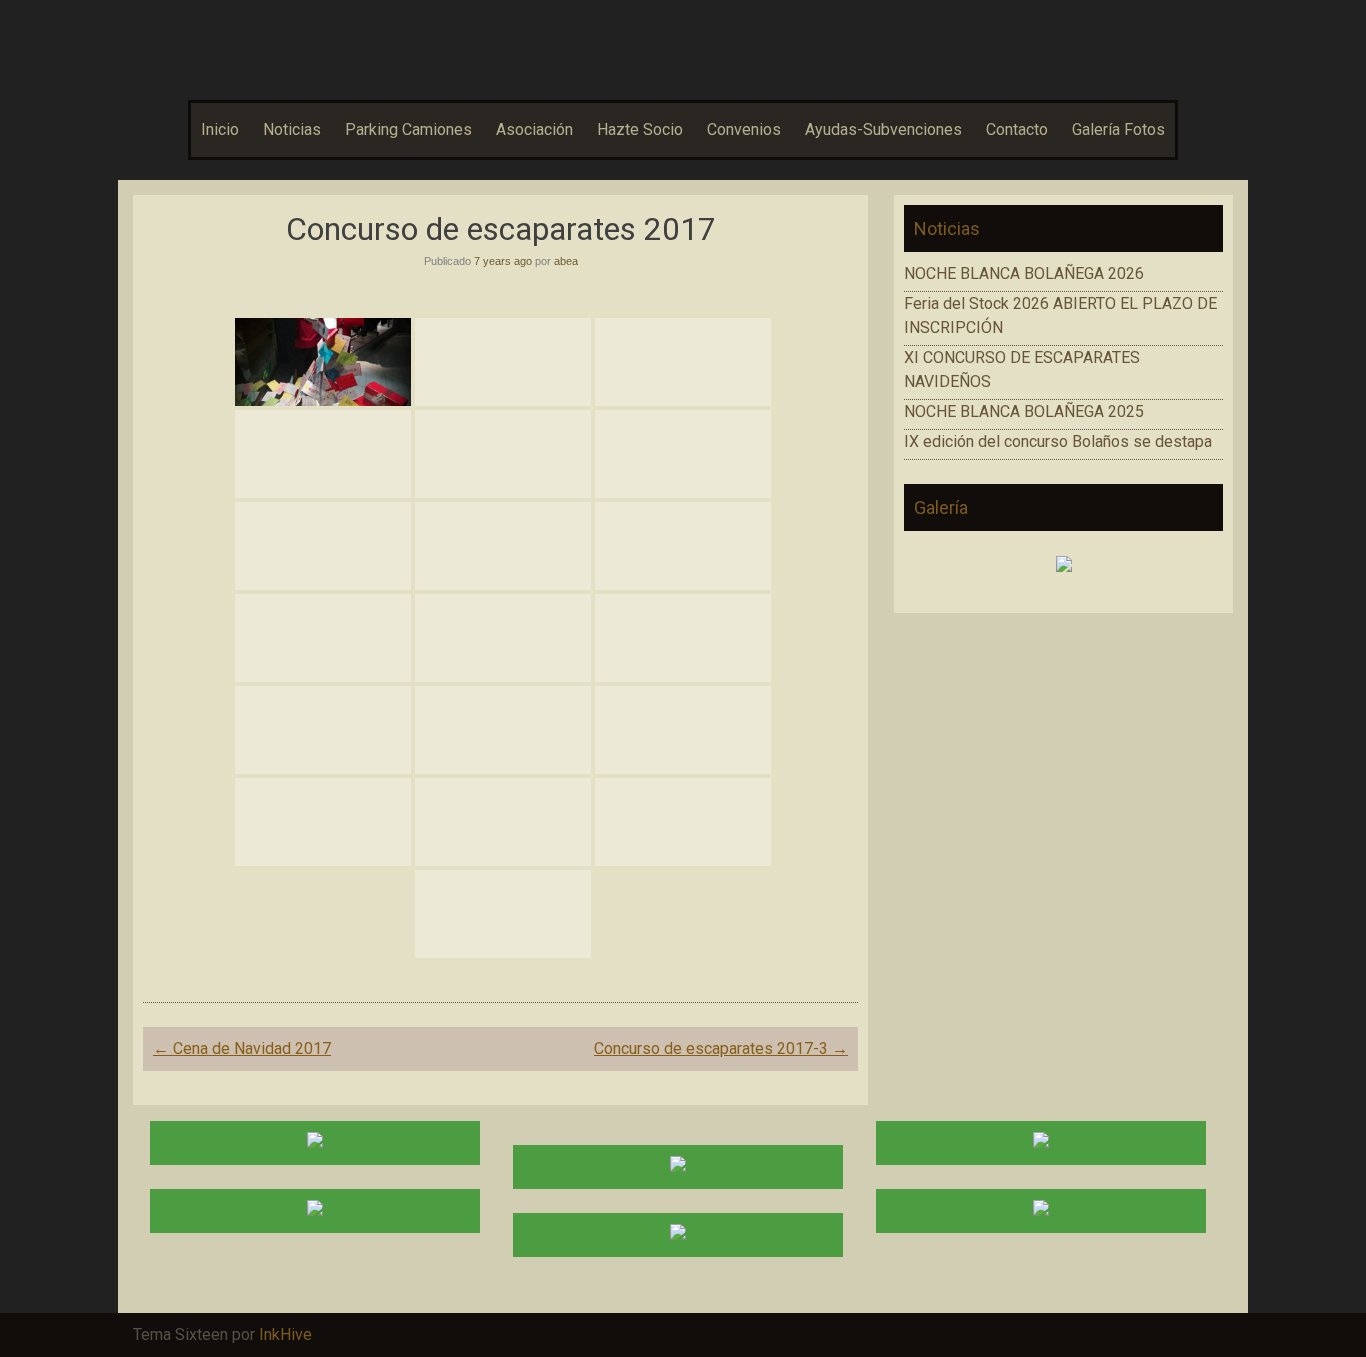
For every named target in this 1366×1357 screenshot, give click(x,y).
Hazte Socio (640, 129)
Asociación (534, 129)
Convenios (744, 129)
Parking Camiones (408, 129)
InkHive (285, 1334)
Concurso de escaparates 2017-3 (721, 1048)
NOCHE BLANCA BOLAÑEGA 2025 (1024, 411)
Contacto (1017, 129)
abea (566, 261)
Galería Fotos (1118, 129)
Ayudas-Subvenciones (883, 129)
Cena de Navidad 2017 (242, 1048)
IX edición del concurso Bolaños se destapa (1058, 441)
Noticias (292, 129)
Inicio (220, 129)
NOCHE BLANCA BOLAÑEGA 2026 (1024, 273)
